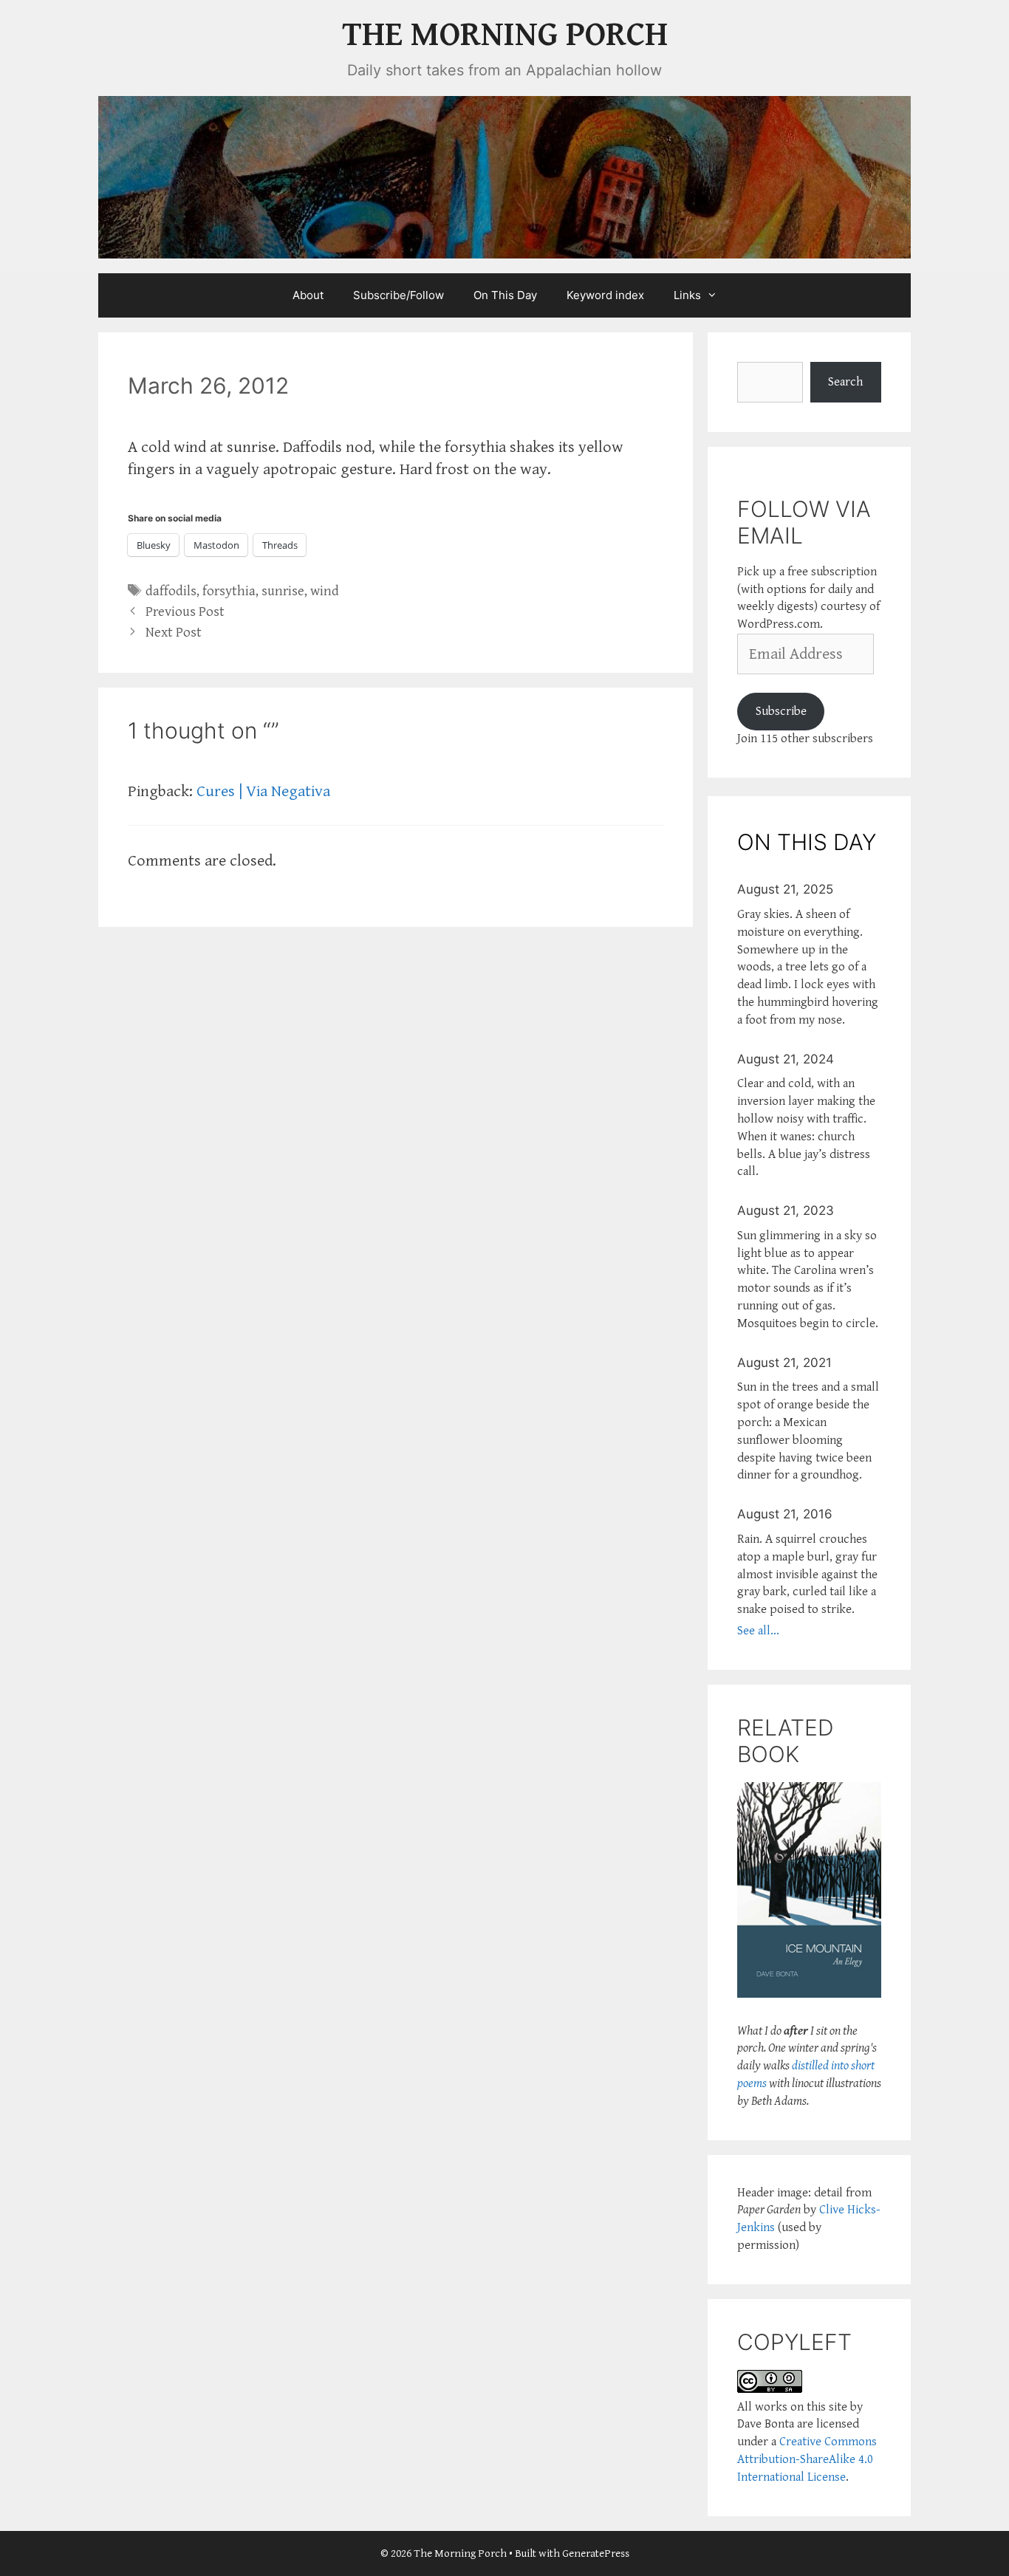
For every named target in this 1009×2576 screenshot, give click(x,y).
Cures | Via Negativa (263, 791)
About (308, 295)
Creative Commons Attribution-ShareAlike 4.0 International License (807, 2459)
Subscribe (781, 711)
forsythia (229, 591)
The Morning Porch (505, 35)
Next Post (174, 633)
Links (687, 295)
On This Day (505, 295)
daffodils (171, 591)
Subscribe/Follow (399, 295)
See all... (758, 1631)
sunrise (283, 591)
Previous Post (185, 612)
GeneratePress (596, 2553)
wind (325, 591)
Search (845, 382)
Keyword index (605, 295)
